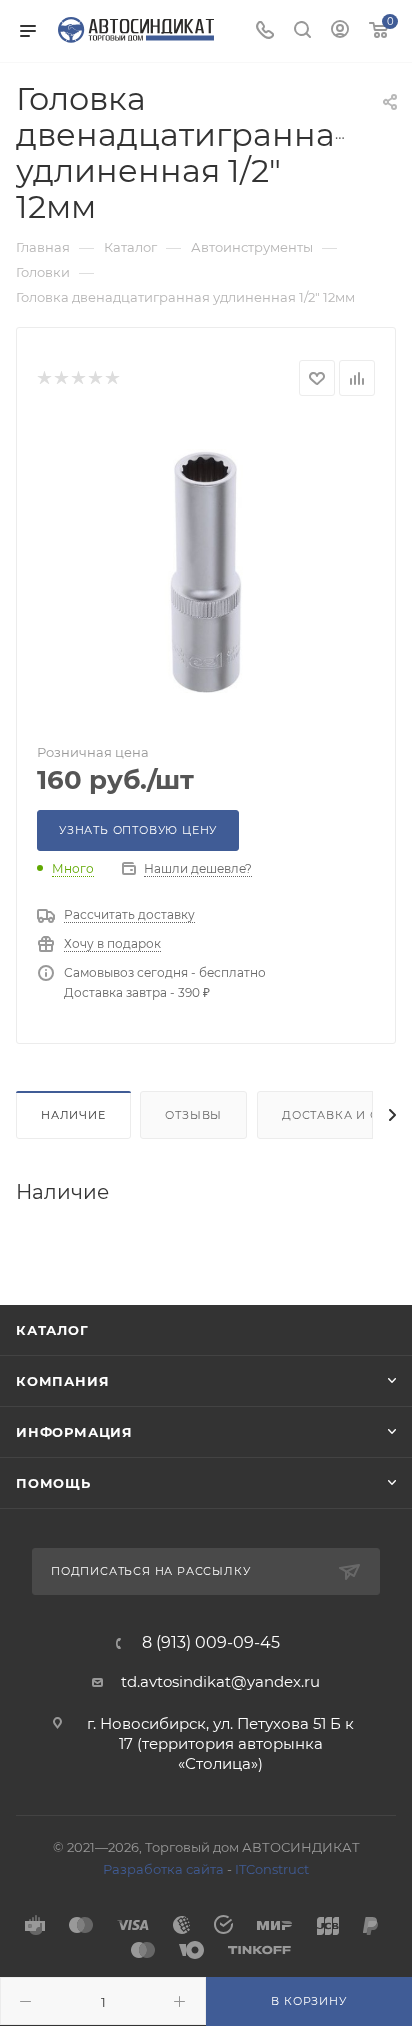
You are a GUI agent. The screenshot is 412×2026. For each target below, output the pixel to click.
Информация (74, 1432)
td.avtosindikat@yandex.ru (220, 1681)
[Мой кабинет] (340, 31)
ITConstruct (272, 1869)
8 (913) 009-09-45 (211, 1643)
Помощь (53, 1483)
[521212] (206, 571)
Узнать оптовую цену (138, 830)
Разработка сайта (163, 1869)
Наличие (73, 1115)
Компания (62, 1381)
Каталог (52, 1330)
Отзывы (193, 1115)
